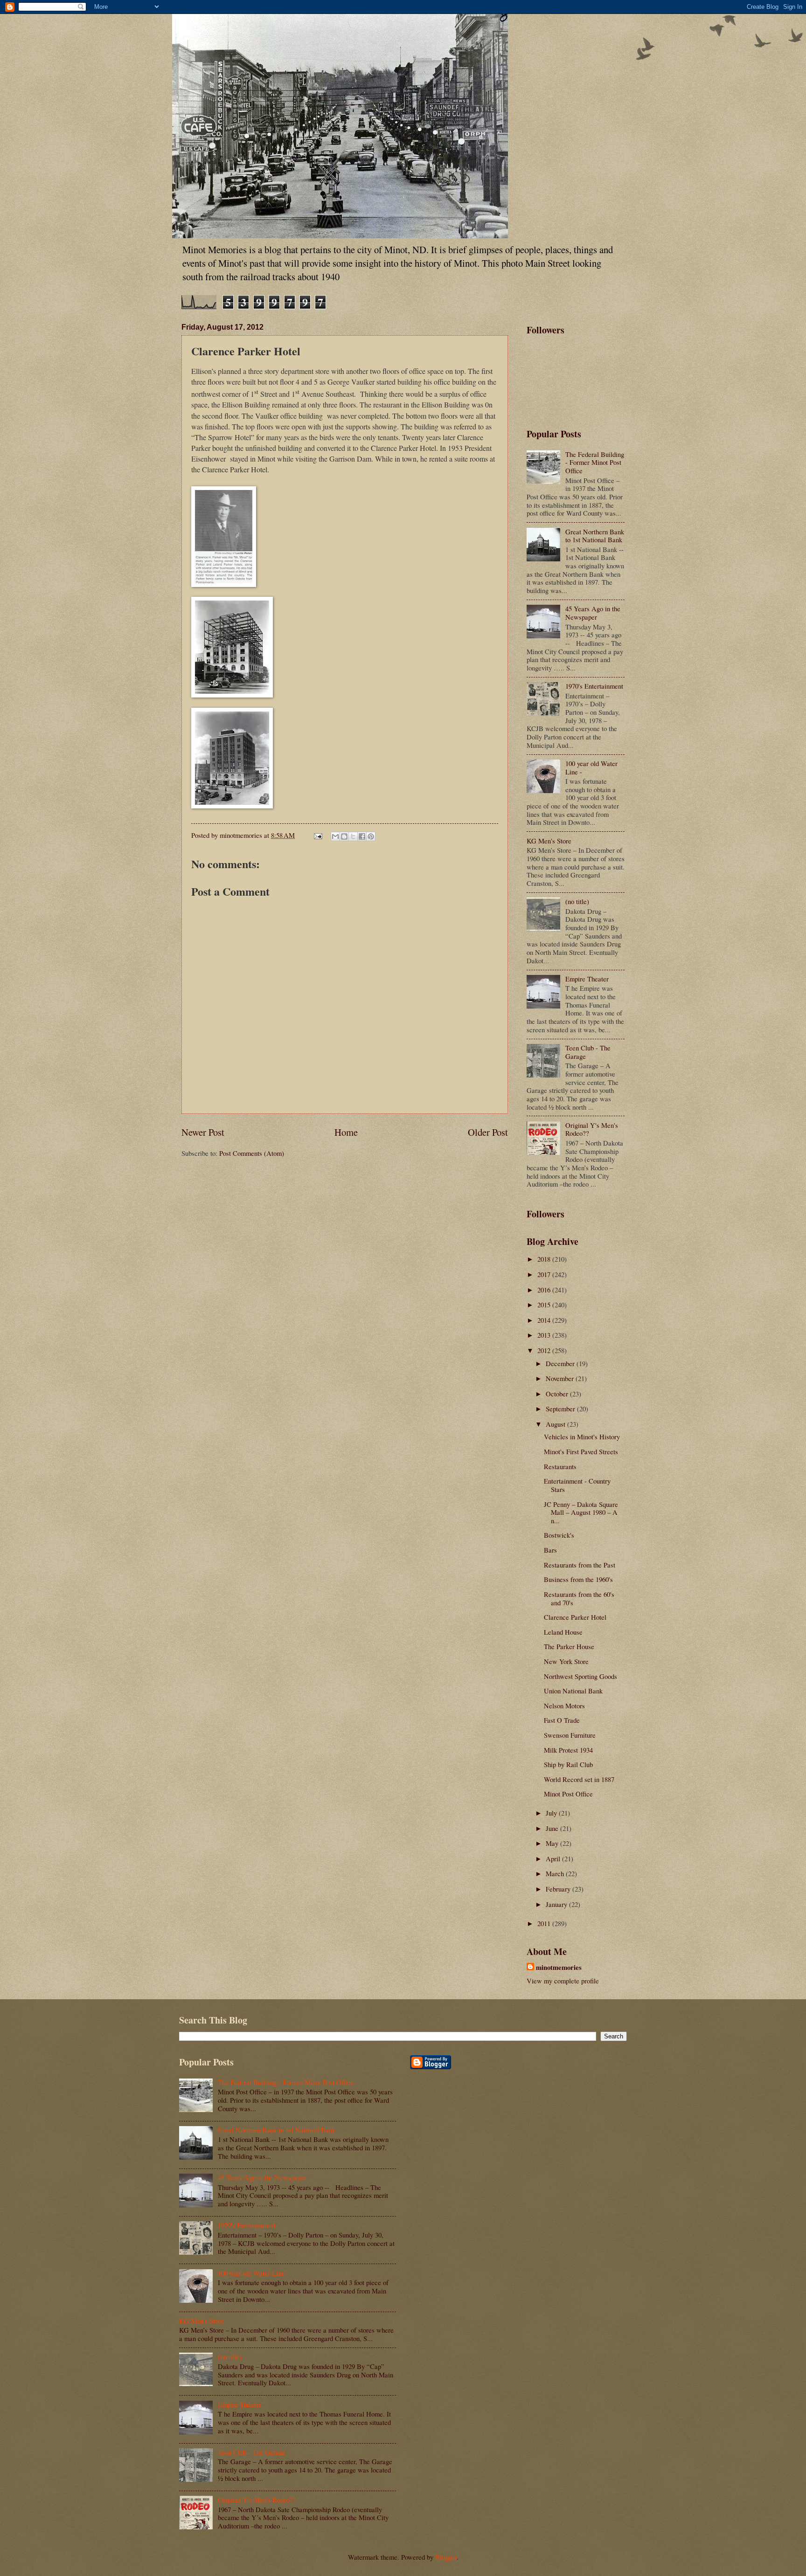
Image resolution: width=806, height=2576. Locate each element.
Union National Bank (573, 1691)
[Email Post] (317, 835)
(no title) (577, 901)
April (554, 1858)
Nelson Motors (564, 1706)
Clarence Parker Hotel (575, 1617)
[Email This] (335, 836)
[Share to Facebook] (362, 836)
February (559, 1889)
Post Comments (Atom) (252, 1153)
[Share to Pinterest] (371, 836)
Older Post (488, 1132)
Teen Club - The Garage (588, 1052)
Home (346, 1132)
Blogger (446, 2557)
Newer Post (203, 1132)
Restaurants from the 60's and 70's (579, 1598)
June (553, 1828)
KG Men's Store (549, 841)
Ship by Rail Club (568, 1764)
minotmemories (559, 1968)
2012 (545, 1350)
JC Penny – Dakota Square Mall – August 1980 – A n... (581, 1512)
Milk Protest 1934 (568, 1750)
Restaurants (560, 1466)
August (556, 1424)
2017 (545, 1274)
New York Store (566, 1661)
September (561, 1409)
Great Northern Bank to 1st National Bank (595, 536)
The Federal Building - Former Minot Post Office (595, 462)
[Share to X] (353, 836)
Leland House (563, 1632)
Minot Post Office (568, 1794)
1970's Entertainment (594, 686)
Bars (550, 1550)
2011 (545, 1923)
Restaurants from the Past (580, 1565)
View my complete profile (563, 1981)
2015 (545, 1305)
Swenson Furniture (570, 1735)
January (557, 1904)
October (558, 1394)
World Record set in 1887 (579, 1779)
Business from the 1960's (578, 1579)
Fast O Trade (562, 1720)
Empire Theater (587, 979)
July (552, 1813)
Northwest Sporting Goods (580, 1676)
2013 (545, 1335)
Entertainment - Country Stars (577, 1485)
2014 (545, 1320)
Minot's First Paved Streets (581, 1451)
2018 (545, 1259)
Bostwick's (559, 1535)
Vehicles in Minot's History (582, 1436)
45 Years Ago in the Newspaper (593, 613)
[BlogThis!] (344, 836)
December (561, 1363)
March (556, 1873)
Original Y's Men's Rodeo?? (592, 1129)
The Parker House (569, 1646)
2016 (545, 1290)
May (553, 1843)
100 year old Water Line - (591, 767)
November (561, 1378)
